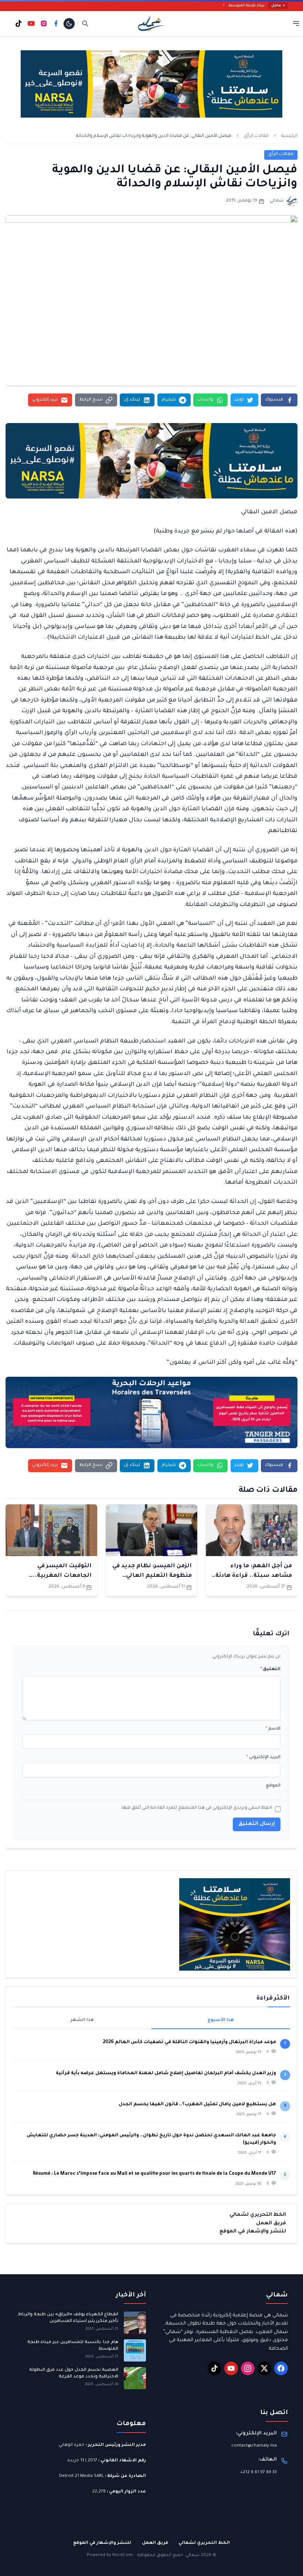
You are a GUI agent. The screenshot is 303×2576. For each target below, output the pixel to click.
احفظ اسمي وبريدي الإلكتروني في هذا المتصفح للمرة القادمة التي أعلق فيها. (196, 1808)
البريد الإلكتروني (263, 1757)
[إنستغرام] (44, 23)
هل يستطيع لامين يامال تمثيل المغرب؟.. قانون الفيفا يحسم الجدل (197, 2105)
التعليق (270, 1669)
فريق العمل (271, 2223)
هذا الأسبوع (221, 2020)
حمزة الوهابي (72, 2445)
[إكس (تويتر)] (265, 2369)
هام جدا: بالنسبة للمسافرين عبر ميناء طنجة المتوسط (73, 2346)
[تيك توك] (19, 23)
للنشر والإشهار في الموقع (253, 2232)
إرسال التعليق (257, 1824)
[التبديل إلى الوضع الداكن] (69, 24)
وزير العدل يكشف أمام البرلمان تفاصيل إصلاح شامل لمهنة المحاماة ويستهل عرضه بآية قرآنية (166, 2073)
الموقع (273, 1786)
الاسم (273, 1729)
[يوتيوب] (31, 23)
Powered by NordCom (110, 2555)
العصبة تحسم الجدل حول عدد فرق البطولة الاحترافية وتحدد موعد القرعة (74, 2374)
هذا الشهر (82, 2020)
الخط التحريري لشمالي (258, 2215)
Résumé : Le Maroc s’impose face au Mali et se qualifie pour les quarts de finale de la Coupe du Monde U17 (154, 2174)
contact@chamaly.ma (254, 2446)
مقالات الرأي (256, 136)
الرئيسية (289, 136)
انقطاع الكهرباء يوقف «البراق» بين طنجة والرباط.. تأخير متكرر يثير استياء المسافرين (67, 2318)
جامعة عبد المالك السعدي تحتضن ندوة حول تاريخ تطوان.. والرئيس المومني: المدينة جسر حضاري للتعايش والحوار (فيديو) (151, 2139)
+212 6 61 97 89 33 (258, 2473)
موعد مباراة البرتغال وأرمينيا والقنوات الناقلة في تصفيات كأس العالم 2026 (189, 2042)
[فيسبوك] (56, 23)
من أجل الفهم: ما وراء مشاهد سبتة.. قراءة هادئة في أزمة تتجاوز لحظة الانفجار (252, 1576)
